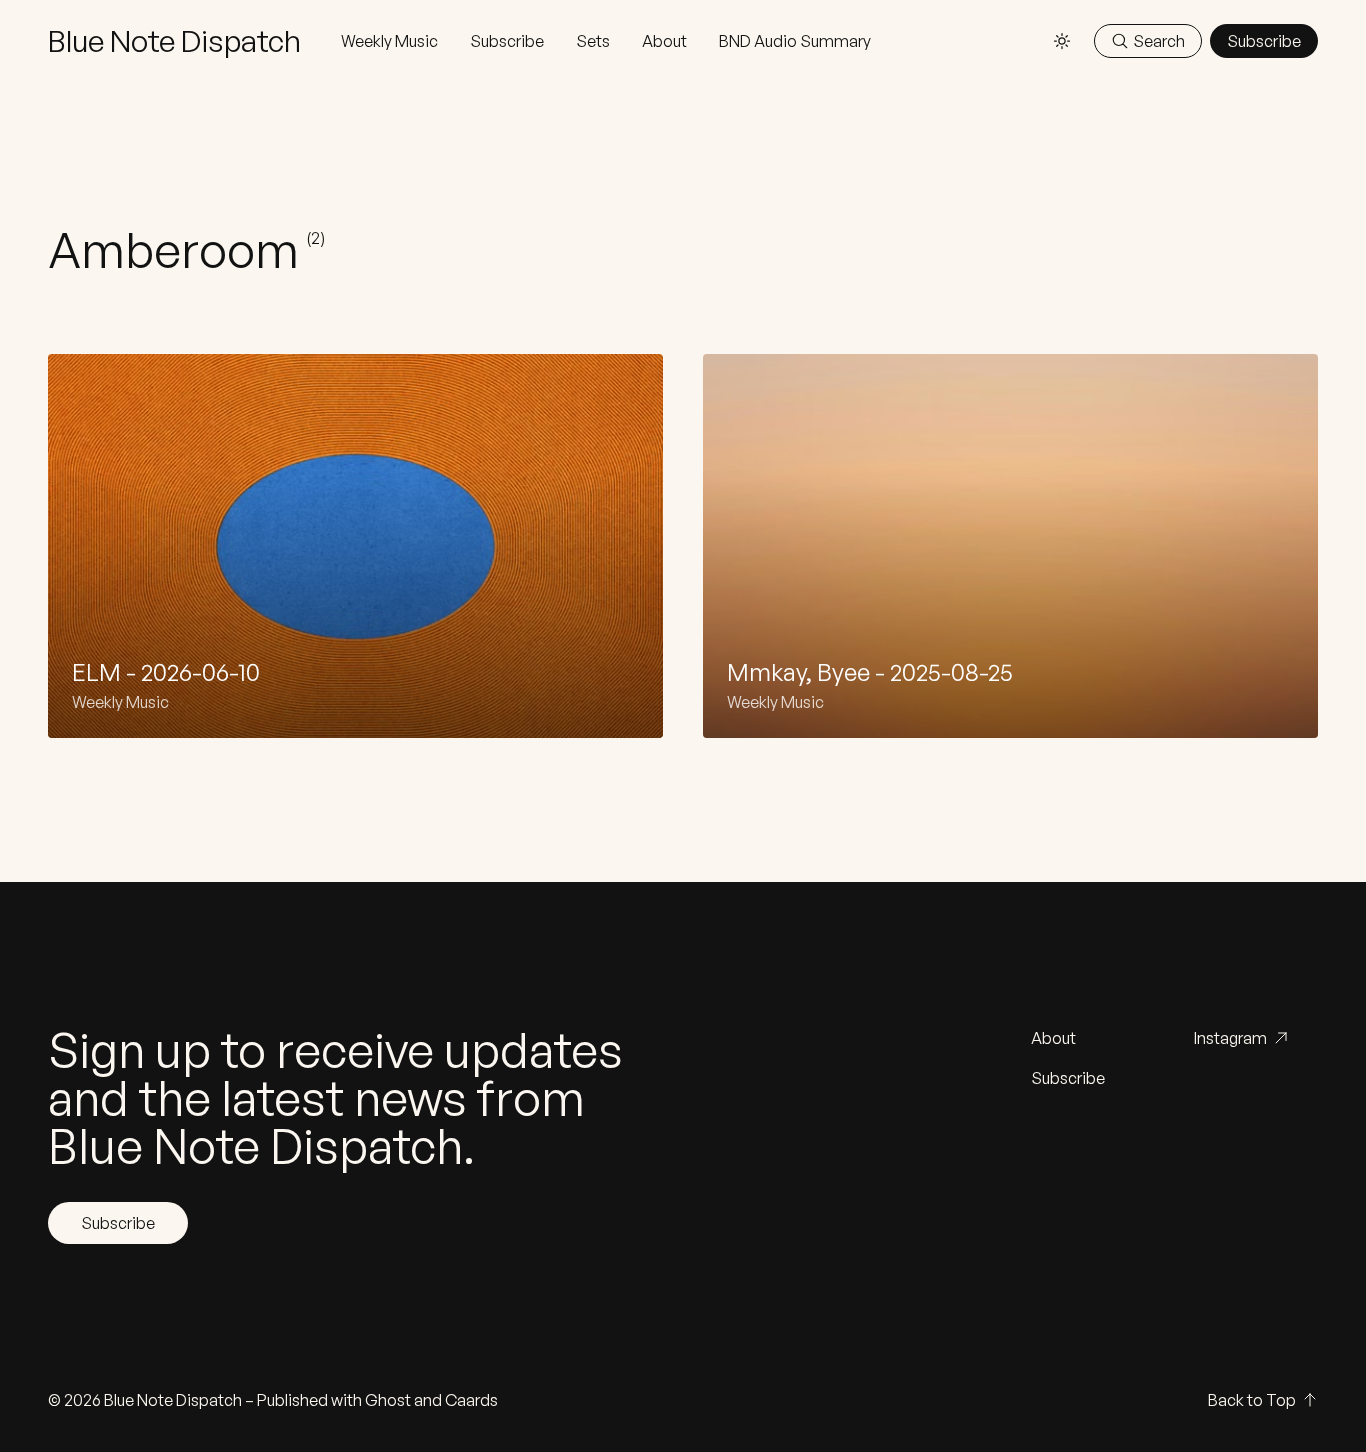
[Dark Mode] (1062, 41)
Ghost (388, 1400)
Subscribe (507, 41)
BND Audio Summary (795, 41)
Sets (593, 41)
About (664, 41)
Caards (471, 1400)
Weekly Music (389, 41)
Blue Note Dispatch (173, 1400)
